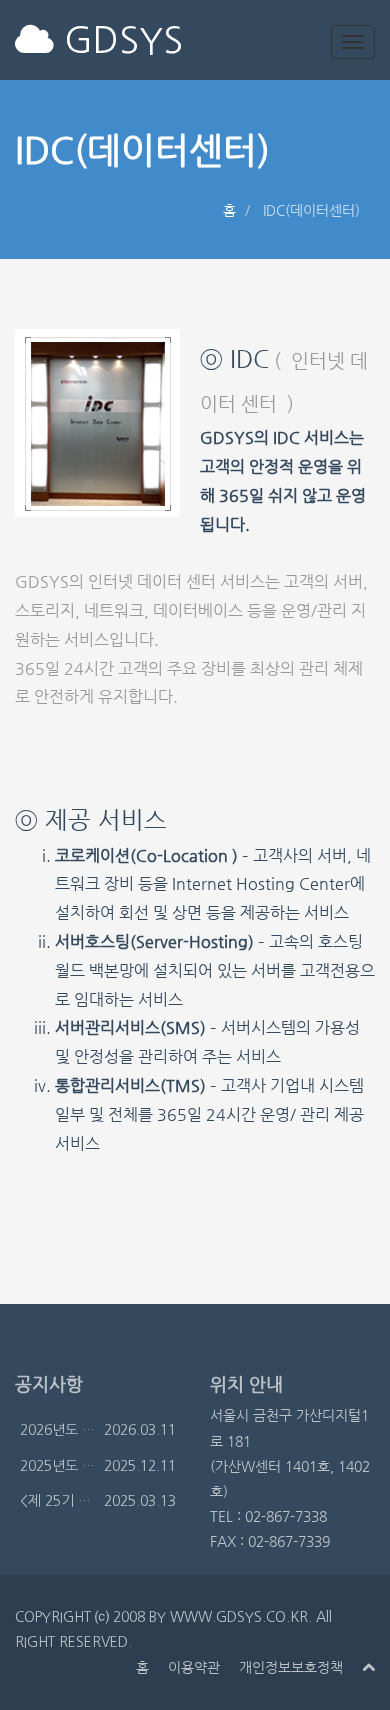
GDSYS (118, 40)
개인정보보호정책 (291, 1667)
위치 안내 (246, 1383)
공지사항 (49, 1383)
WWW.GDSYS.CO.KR (239, 1617)
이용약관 (194, 1667)
